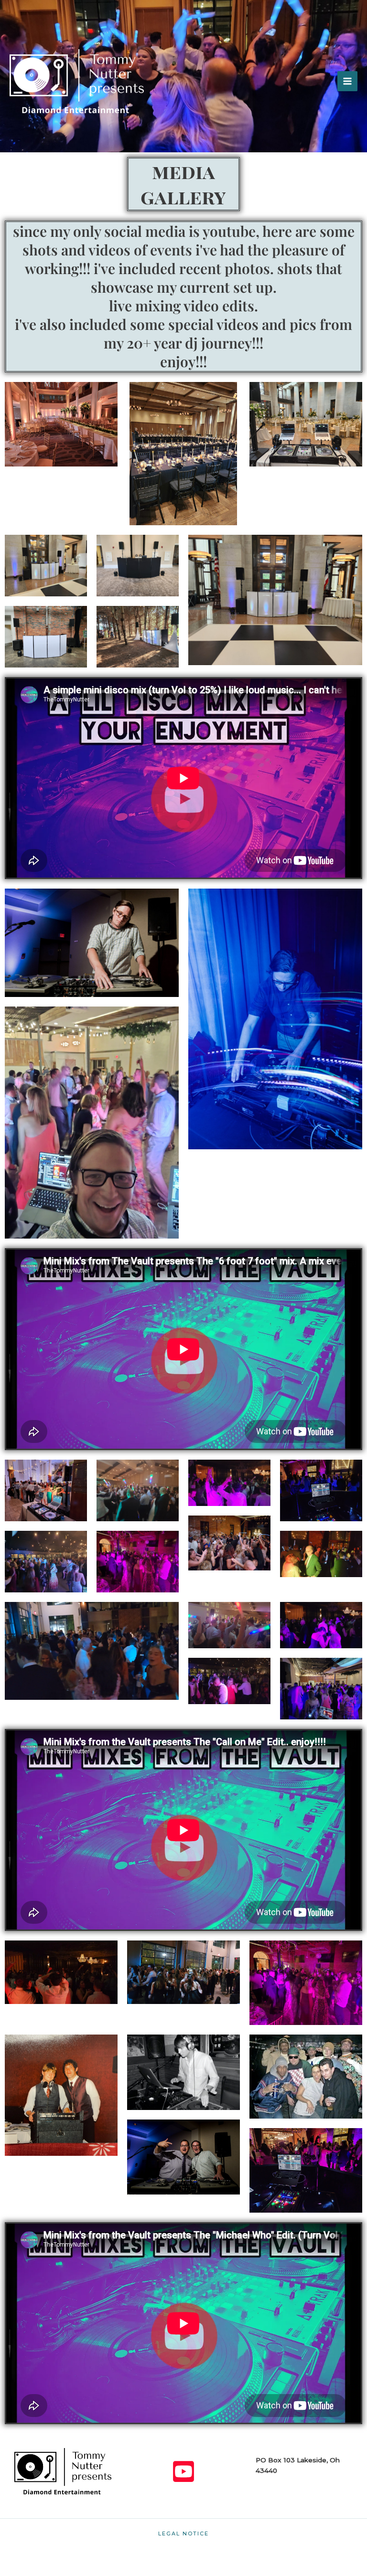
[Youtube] (183, 2471)
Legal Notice (183, 2534)
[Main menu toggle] (347, 81)
